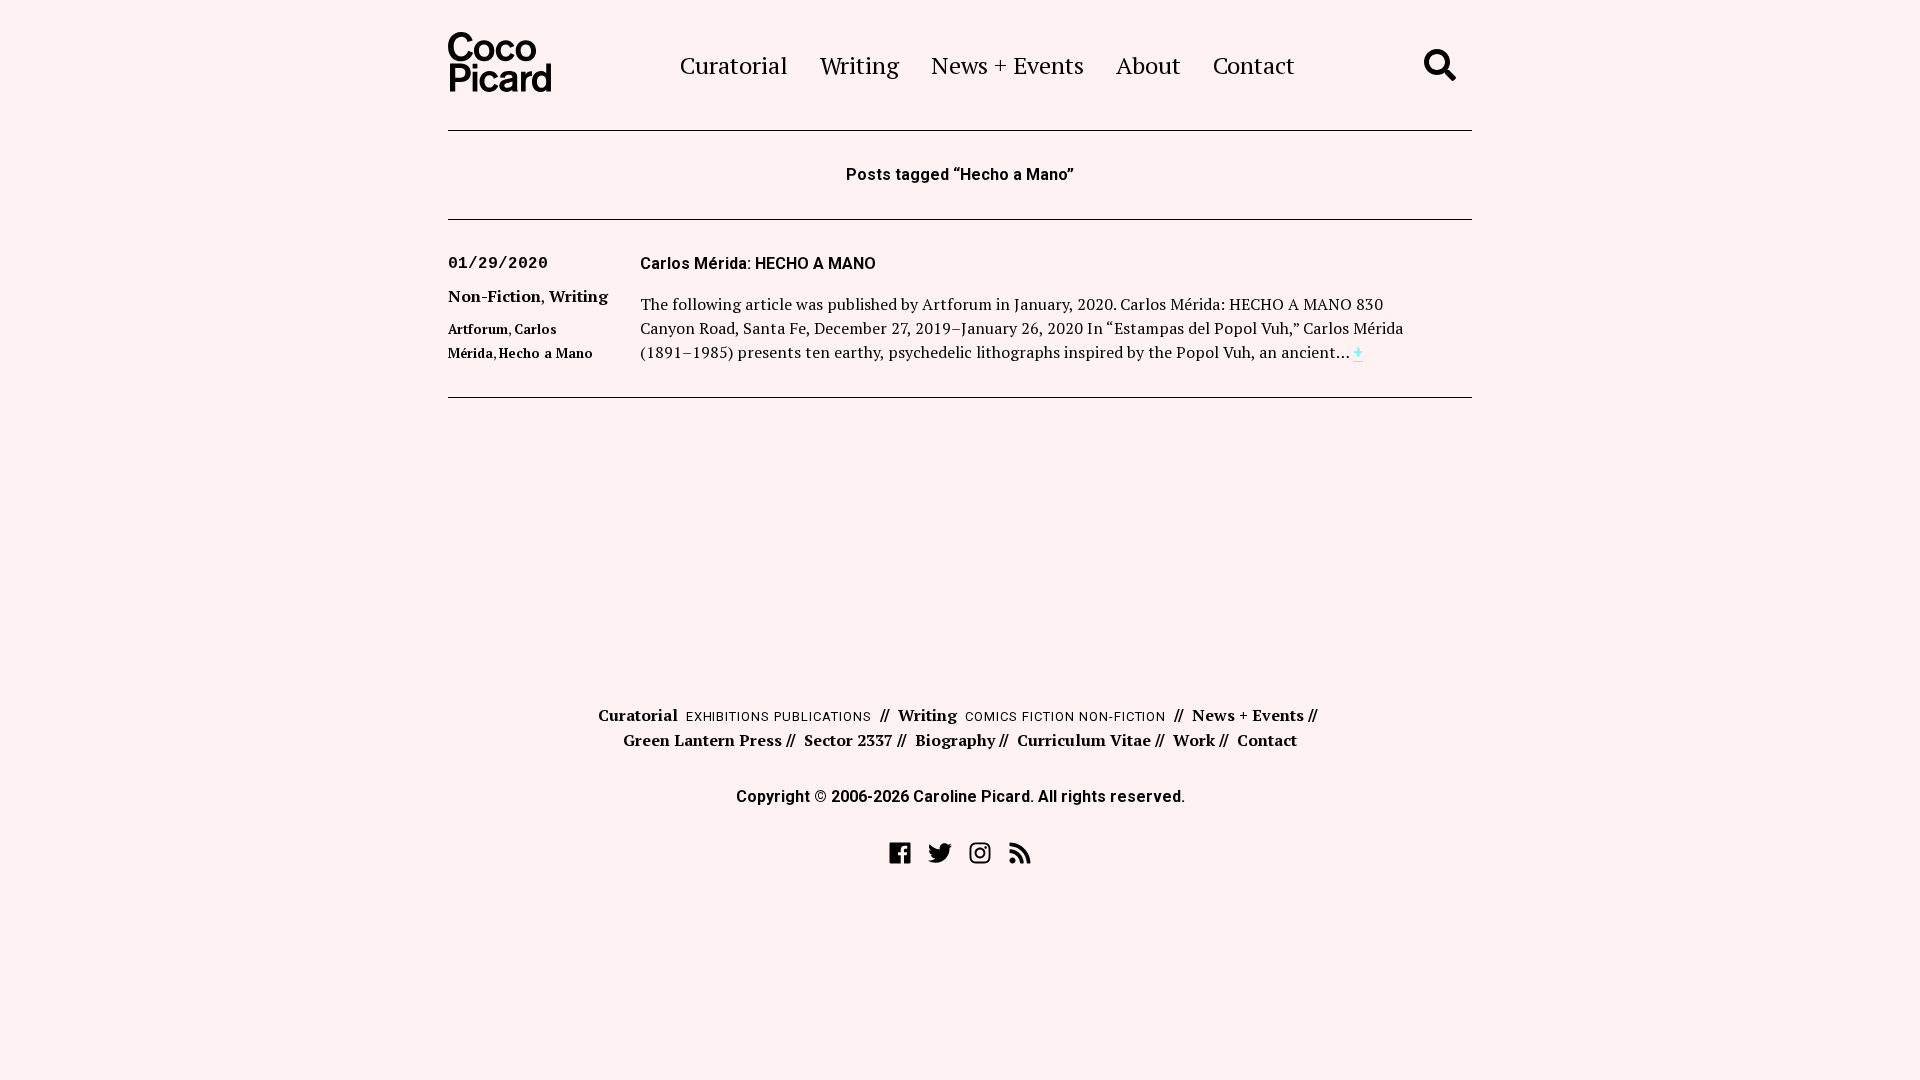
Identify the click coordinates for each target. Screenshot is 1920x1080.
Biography (955, 740)
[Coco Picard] (499, 65)
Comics (991, 716)
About (1148, 65)
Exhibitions (728, 716)
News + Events (1007, 65)
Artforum (478, 329)
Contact (1254, 65)
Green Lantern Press (702, 740)
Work (1194, 740)
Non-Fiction (494, 296)
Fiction (1048, 716)
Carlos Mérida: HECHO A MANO (758, 263)
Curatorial (734, 65)
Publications (823, 716)
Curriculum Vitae (1084, 740)
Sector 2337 (848, 740)
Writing (859, 65)
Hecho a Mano (546, 353)
